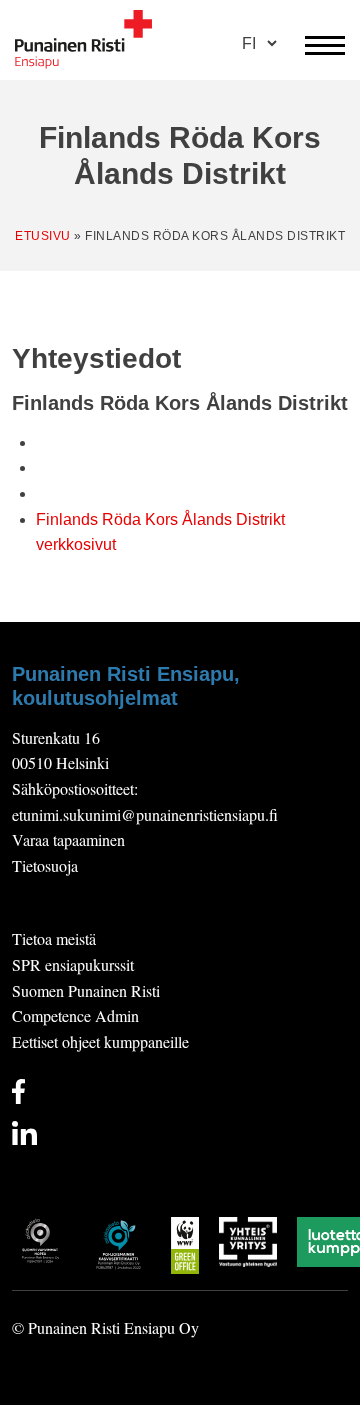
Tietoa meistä (54, 938)
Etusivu (43, 236)
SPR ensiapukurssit (73, 964)
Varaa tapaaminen (68, 839)
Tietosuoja (45, 865)
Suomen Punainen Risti (86, 990)
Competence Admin (75, 1015)
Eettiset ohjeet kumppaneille (100, 1041)
